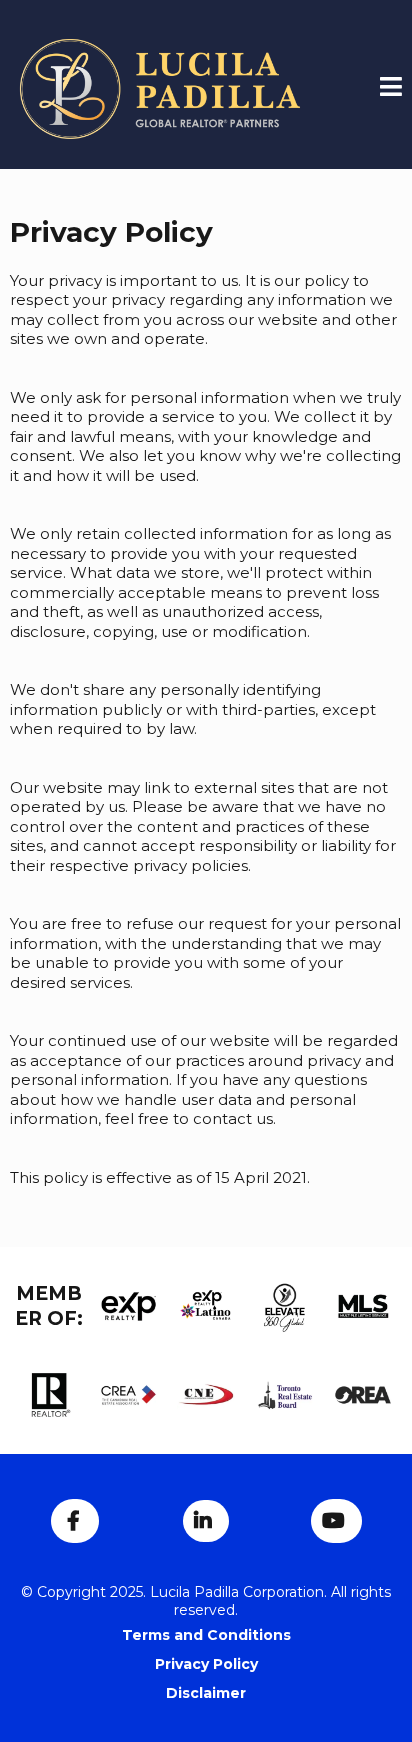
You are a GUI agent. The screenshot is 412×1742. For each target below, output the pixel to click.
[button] (391, 89)
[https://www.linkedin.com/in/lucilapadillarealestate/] (206, 1521)
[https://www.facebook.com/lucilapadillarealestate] (75, 1521)
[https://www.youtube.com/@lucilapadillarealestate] (336, 1521)
